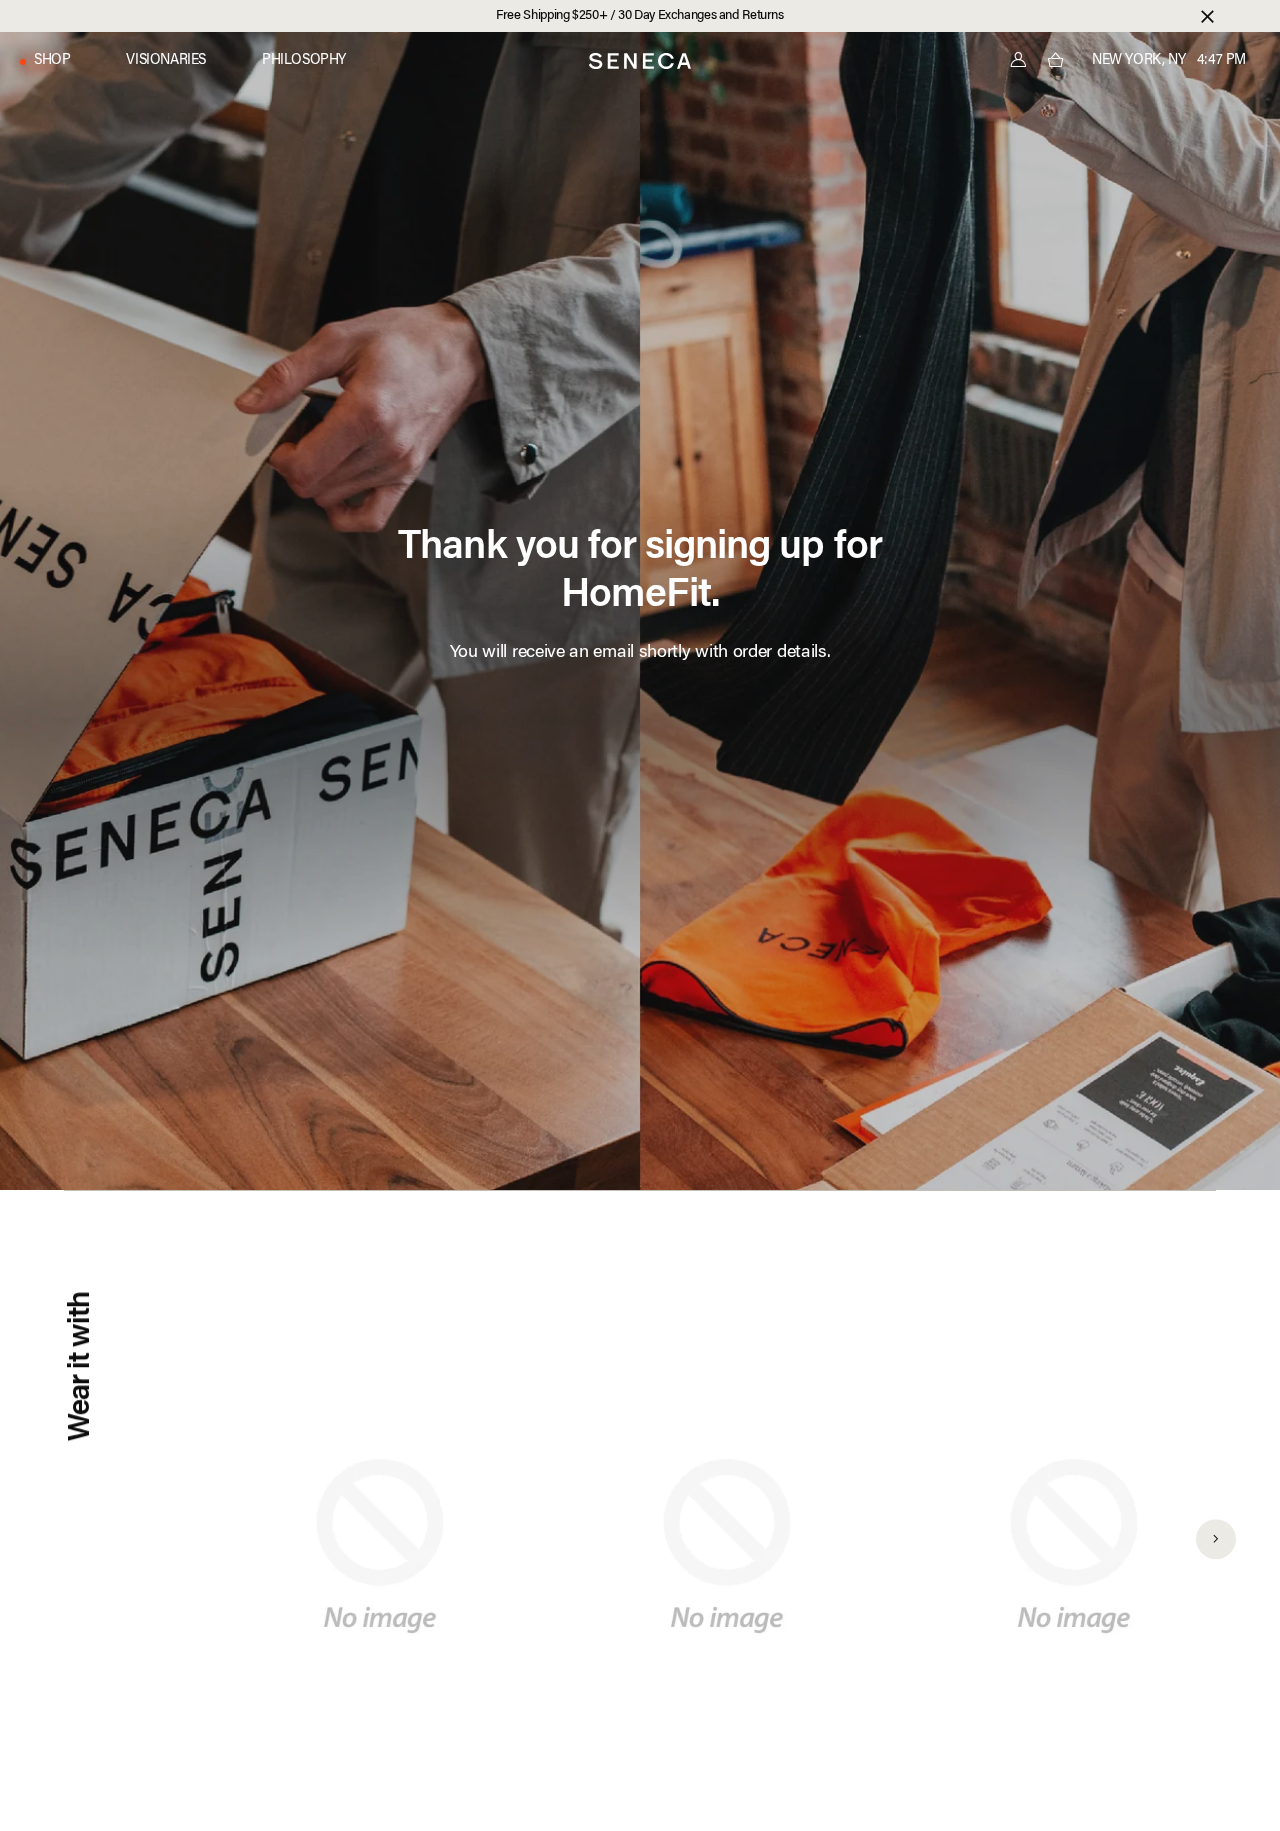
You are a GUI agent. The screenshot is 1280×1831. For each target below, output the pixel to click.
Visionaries (166, 61)
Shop (52, 61)
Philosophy (304, 61)
